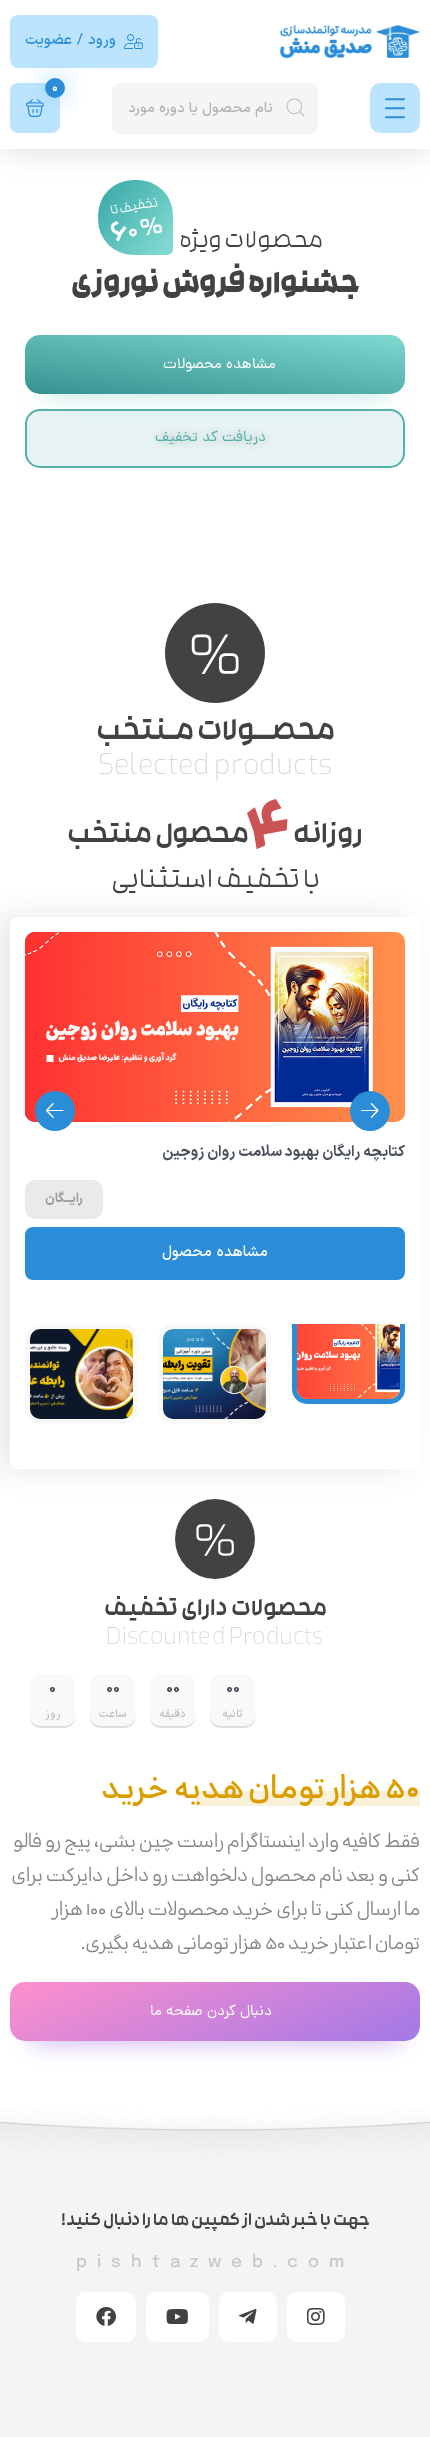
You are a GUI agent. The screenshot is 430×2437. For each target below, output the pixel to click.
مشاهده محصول (215, 1252)
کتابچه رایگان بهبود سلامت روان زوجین (283, 1153)
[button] (55, 1111)
